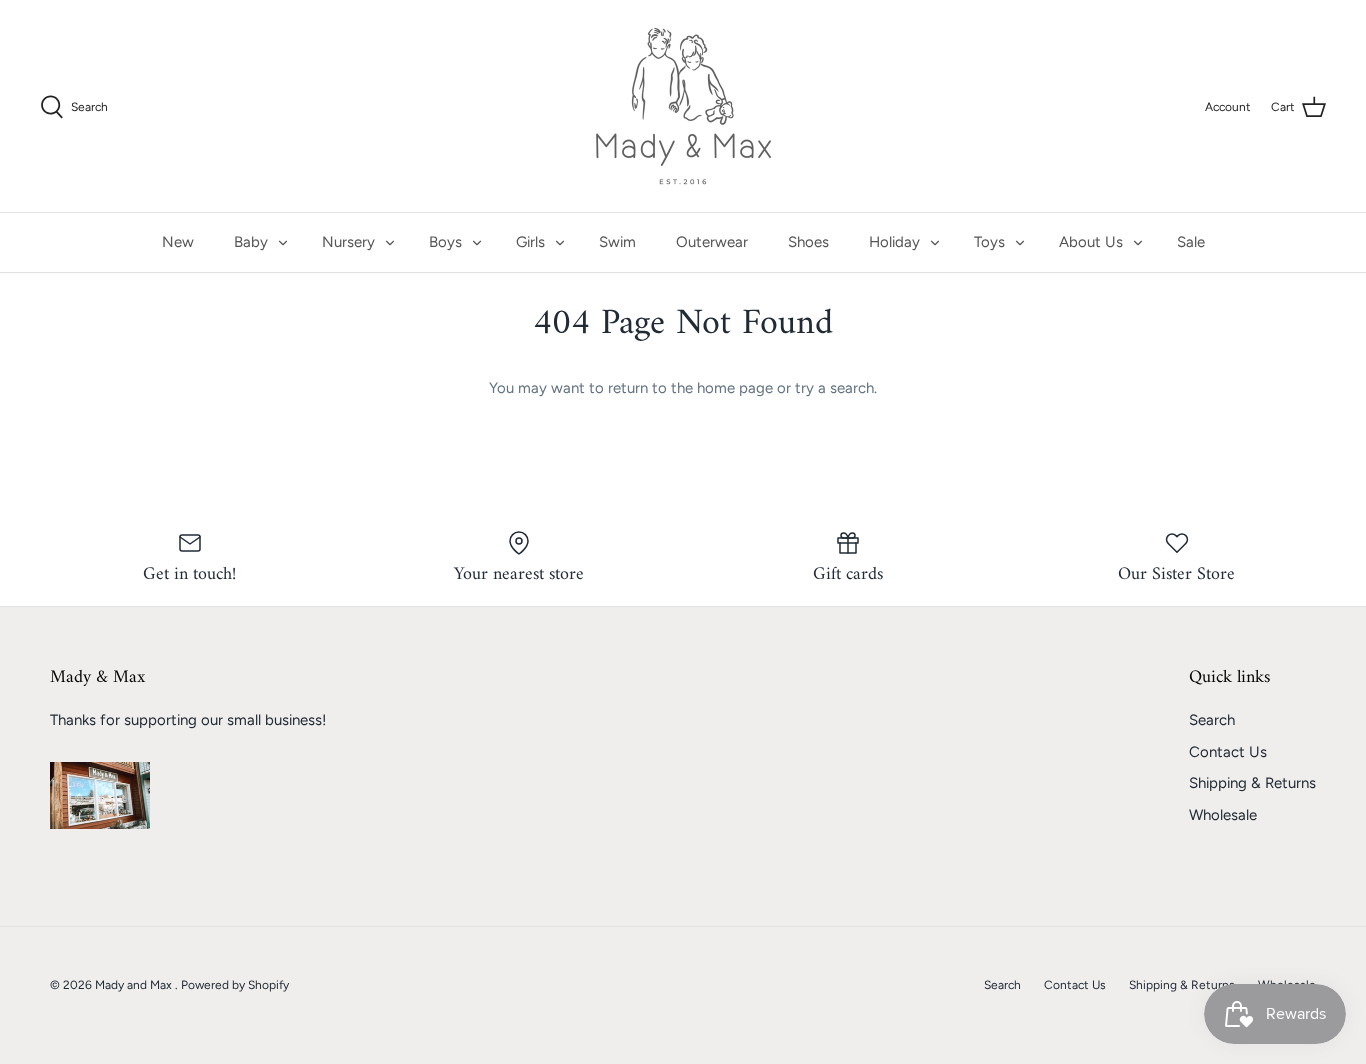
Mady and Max (135, 985)
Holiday (894, 242)
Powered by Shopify (235, 985)
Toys (989, 242)
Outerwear (712, 242)
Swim (617, 242)
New (178, 242)
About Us (1091, 242)
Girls (530, 242)
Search (1212, 720)
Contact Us (1228, 752)
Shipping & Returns (1252, 783)
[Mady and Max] (683, 106)
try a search (834, 388)
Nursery (348, 242)
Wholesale (1223, 815)
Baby (251, 242)
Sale (1191, 242)
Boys (445, 242)
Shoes (808, 242)
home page (735, 388)
